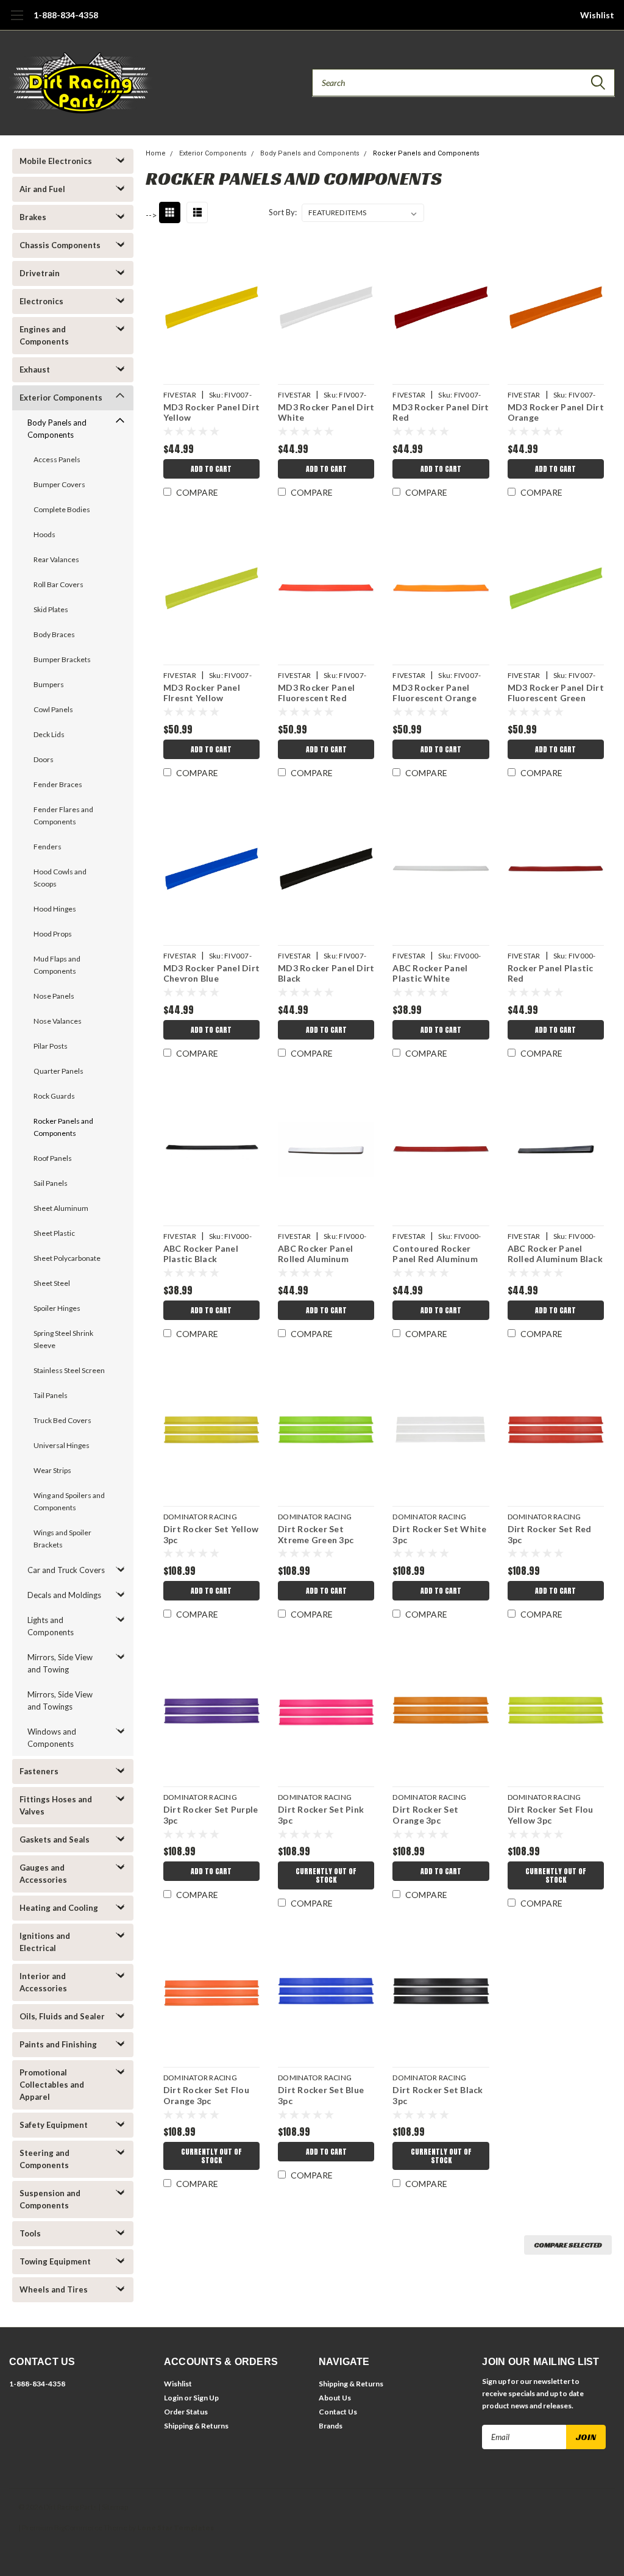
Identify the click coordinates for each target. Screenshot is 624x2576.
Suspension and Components (50, 2199)
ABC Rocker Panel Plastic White (430, 973)
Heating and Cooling (59, 1908)
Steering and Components (44, 2159)
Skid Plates (51, 609)
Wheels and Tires (54, 2289)
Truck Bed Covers (62, 1420)
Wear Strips (52, 1470)
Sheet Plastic (54, 1233)
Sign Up (206, 2398)
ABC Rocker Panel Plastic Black (201, 1254)
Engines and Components (44, 335)
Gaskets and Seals (55, 1839)
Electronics (41, 301)
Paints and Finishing (58, 2044)
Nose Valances (58, 1021)
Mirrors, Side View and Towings (60, 1700)
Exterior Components (61, 398)
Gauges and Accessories (43, 1874)
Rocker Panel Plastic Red (551, 973)
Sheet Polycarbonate (67, 1258)
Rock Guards (54, 1096)
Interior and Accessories (43, 1982)
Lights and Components (51, 1626)
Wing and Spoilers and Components (69, 1501)
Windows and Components (52, 1738)
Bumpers (49, 684)
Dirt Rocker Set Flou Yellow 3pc (551, 1815)
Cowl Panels (53, 709)
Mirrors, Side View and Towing (60, 1663)
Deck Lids (49, 734)
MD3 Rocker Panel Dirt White (326, 412)
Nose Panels (54, 996)
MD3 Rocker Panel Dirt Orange (556, 412)
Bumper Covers (59, 484)
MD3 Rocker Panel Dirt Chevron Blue (211, 973)
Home (156, 153)
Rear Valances (56, 559)
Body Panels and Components (57, 429)
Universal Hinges (62, 1445)
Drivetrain (40, 273)
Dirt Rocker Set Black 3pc (438, 2095)
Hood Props (53, 934)
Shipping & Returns (196, 2426)
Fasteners (39, 1771)
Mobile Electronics (56, 161)
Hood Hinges (55, 909)
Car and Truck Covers (66, 1570)
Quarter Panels (58, 1071)
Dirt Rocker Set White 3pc (439, 1534)
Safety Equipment (54, 2125)
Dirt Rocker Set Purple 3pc (211, 1815)
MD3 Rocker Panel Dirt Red (441, 412)
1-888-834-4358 (66, 15)
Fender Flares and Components (63, 815)
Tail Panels (51, 1395)
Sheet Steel (52, 1283)
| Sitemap (113, 2507)
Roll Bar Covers (58, 584)
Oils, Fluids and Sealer (62, 2016)
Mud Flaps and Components (57, 965)
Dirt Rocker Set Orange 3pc (425, 1815)
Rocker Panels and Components (63, 1127)
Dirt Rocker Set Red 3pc (550, 1534)
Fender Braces (58, 784)
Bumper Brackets (62, 659)
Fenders (48, 847)
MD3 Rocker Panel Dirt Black (326, 973)
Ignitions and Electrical (45, 1942)
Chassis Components (60, 245)
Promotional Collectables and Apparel (52, 2085)
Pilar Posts (51, 1046)
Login (173, 2398)
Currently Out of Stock (326, 1875)
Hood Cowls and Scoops (60, 878)
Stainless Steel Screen (69, 1370)
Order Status (186, 2412)
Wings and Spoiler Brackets (62, 1539)
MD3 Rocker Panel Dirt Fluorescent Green (556, 693)
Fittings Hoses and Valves (56, 1805)
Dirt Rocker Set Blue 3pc (321, 2095)
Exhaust (35, 369)
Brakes (33, 217)
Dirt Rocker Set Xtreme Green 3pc (316, 1534)
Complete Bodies (62, 509)
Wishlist (597, 15)
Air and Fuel (42, 189)
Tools (30, 2233)
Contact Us (338, 2412)
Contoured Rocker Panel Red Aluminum (435, 1254)
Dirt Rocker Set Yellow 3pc (211, 1534)
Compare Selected (568, 2245)
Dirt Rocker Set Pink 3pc (321, 1815)
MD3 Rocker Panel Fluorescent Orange (434, 693)
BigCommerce (78, 2528)
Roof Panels (53, 1158)
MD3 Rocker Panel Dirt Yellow (211, 412)
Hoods (44, 534)
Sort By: (283, 212)
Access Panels (57, 459)
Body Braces (54, 634)
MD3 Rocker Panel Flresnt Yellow (202, 693)
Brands (331, 2426)
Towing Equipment (55, 2261)
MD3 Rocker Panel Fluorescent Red (316, 693)
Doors (44, 759)
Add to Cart (211, 469)
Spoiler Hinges (57, 1308)
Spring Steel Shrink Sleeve (63, 1339)
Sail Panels (51, 1183)
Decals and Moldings (64, 1595)
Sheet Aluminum (61, 1208)
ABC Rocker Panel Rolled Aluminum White (315, 1255)
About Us (335, 2398)
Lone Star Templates (175, 2528)
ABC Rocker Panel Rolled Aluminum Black (555, 1254)
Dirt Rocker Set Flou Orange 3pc (206, 2095)
